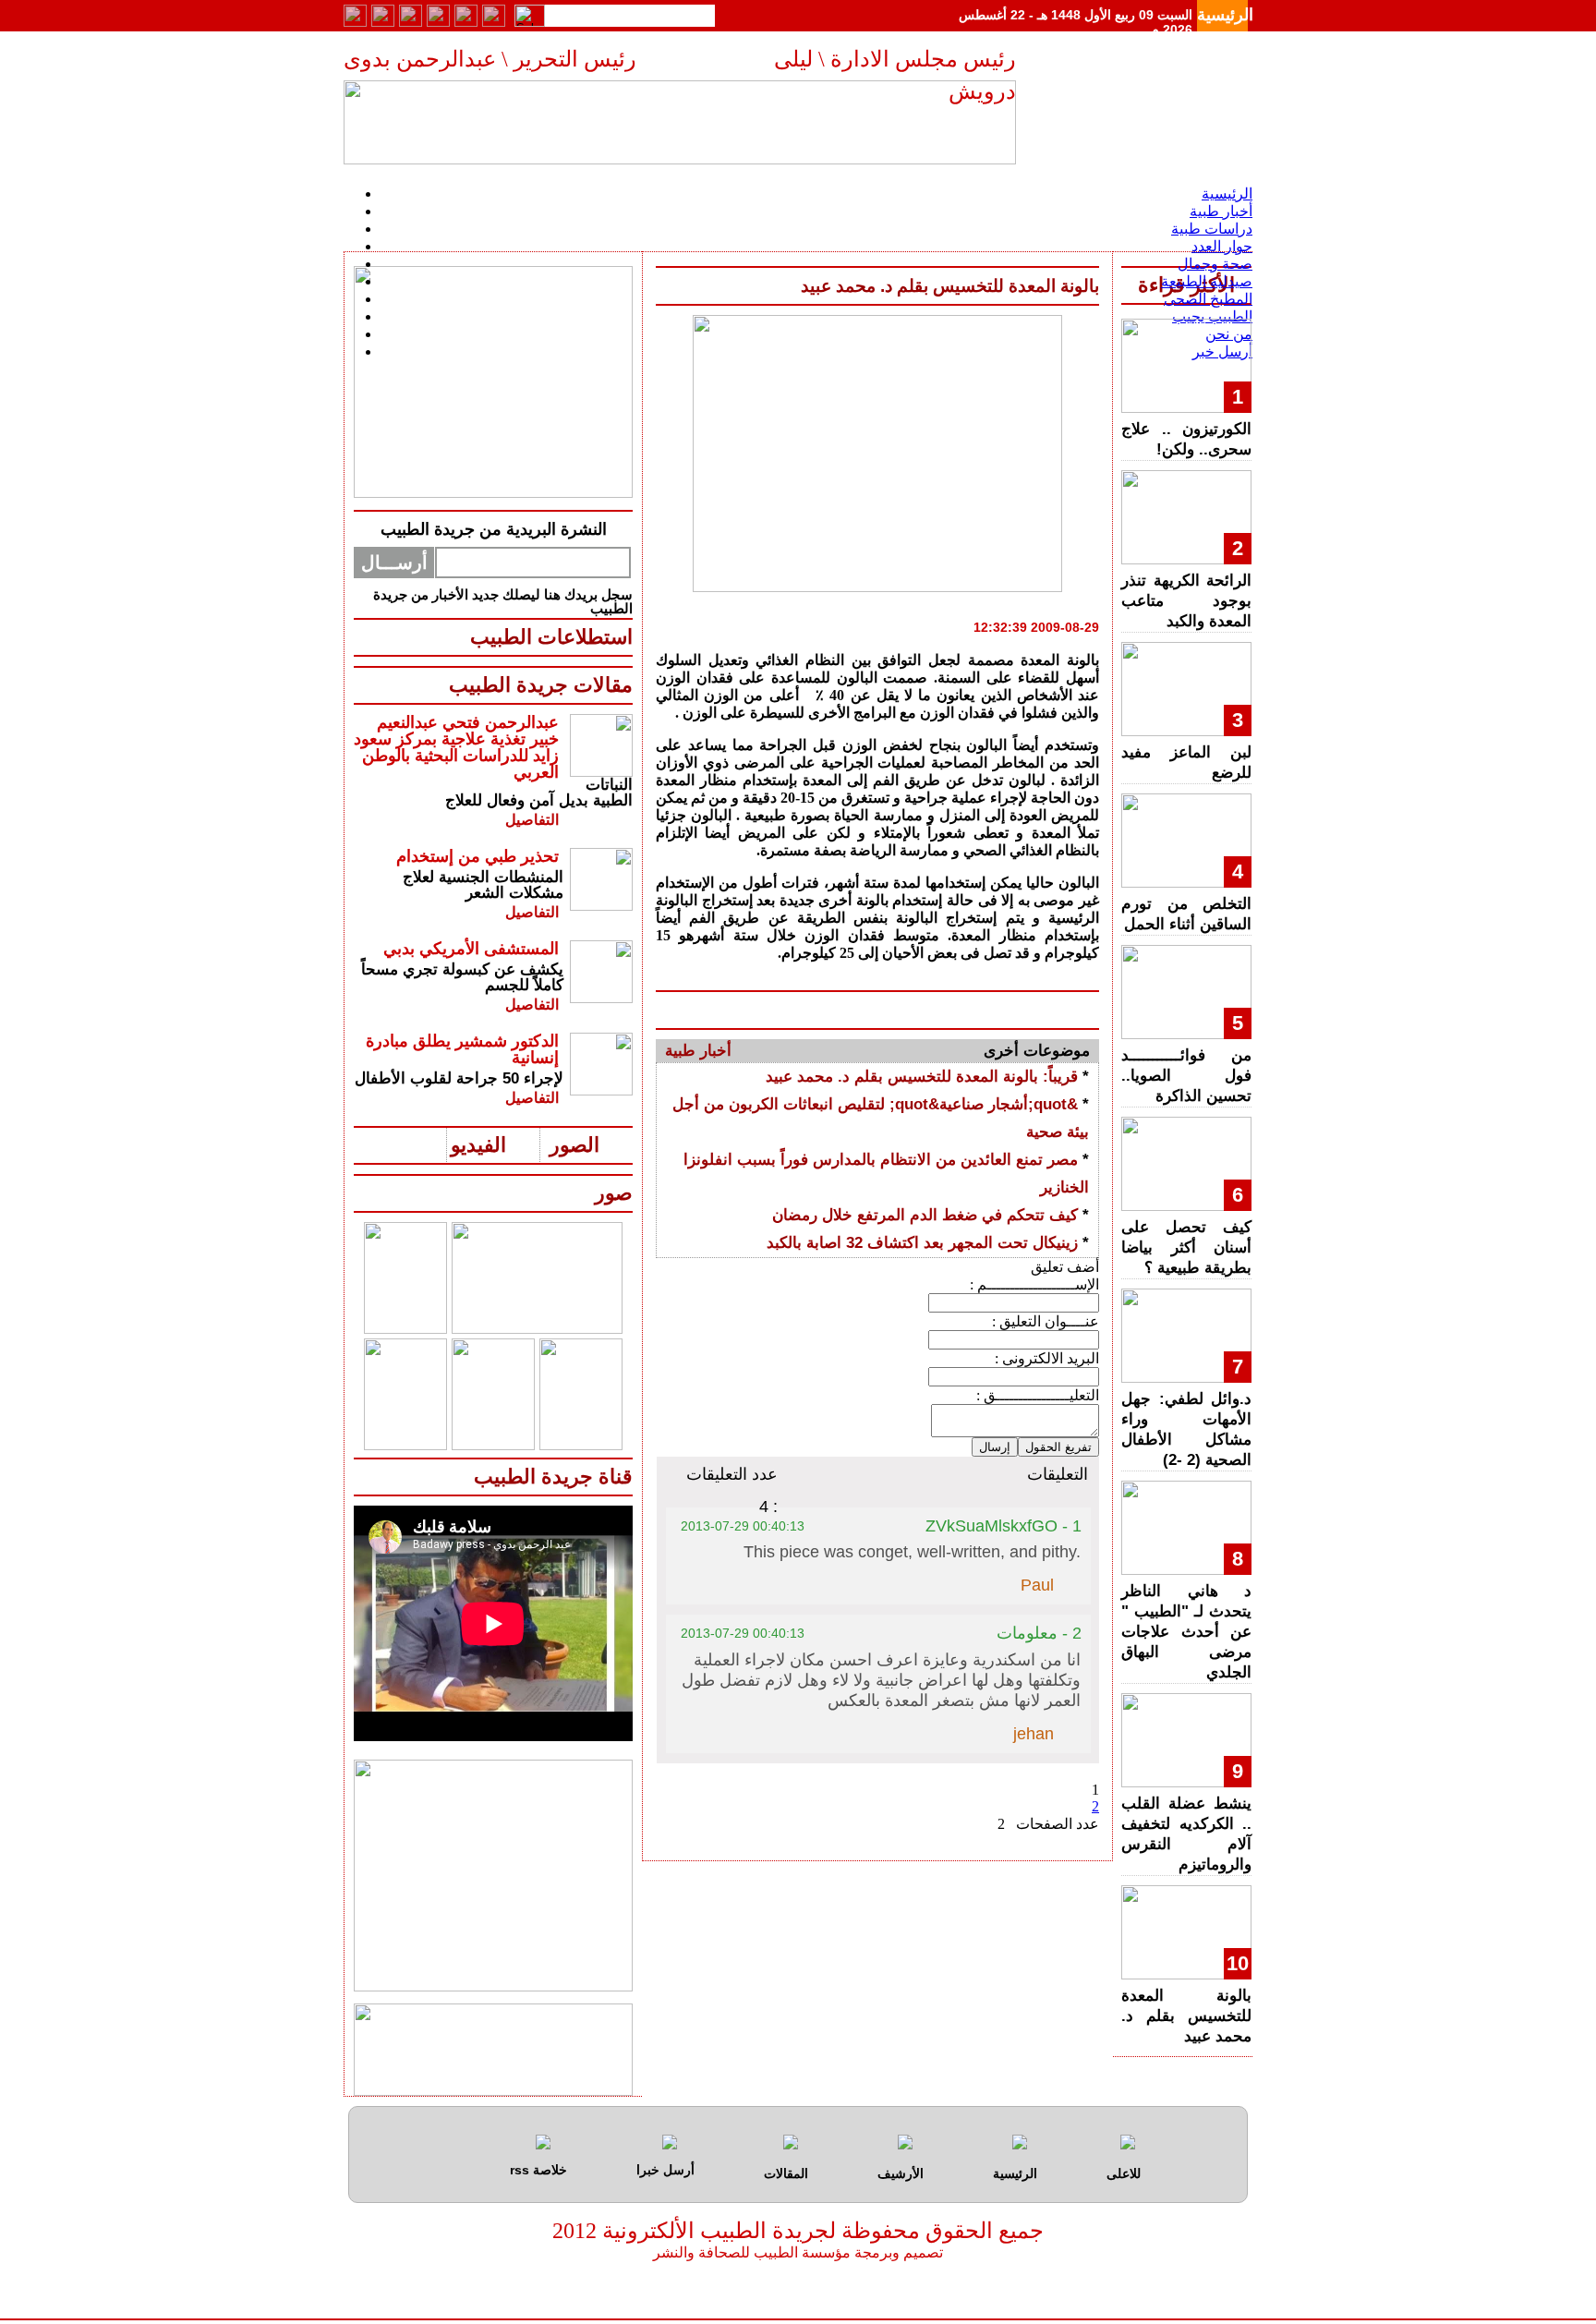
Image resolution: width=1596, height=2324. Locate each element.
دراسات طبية (1212, 229)
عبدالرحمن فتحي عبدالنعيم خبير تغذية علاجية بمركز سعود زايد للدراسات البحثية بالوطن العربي (456, 747)
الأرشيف (901, 2173)
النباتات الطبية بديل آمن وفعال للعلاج (539, 793)
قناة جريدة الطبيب (553, 1477)
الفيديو (478, 1145)
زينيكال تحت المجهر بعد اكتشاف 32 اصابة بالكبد (922, 1243)
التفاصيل (532, 820)
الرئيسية (1225, 15)
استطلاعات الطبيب (551, 637)
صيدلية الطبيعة (1207, 281)
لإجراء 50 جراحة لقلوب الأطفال (459, 1078)
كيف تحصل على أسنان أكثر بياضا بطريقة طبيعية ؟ (1186, 1247)
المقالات (786, 2173)
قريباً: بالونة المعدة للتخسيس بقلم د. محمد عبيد (922, 1077)
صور (614, 1193)
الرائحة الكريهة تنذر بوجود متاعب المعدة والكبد (1186, 601)
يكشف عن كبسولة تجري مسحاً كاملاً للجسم (462, 977)
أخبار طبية (1221, 211)
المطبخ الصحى (1208, 299)
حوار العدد (1222, 246)
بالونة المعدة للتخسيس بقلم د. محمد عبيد (1186, 2016)
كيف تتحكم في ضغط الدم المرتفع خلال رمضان (925, 1215)
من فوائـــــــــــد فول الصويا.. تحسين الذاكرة (1186, 1076)
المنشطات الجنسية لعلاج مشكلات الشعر (483, 885)
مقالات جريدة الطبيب (541, 685)
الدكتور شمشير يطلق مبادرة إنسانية (462, 1049)
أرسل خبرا (665, 2170)
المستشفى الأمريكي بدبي (471, 949)
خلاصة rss (538, 2170)
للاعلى (1124, 2173)
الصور (574, 1145)
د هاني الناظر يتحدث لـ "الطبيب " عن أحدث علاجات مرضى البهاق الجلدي (1186, 1632)
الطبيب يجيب (1212, 316)
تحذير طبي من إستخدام (478, 856)
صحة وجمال (1215, 264)
